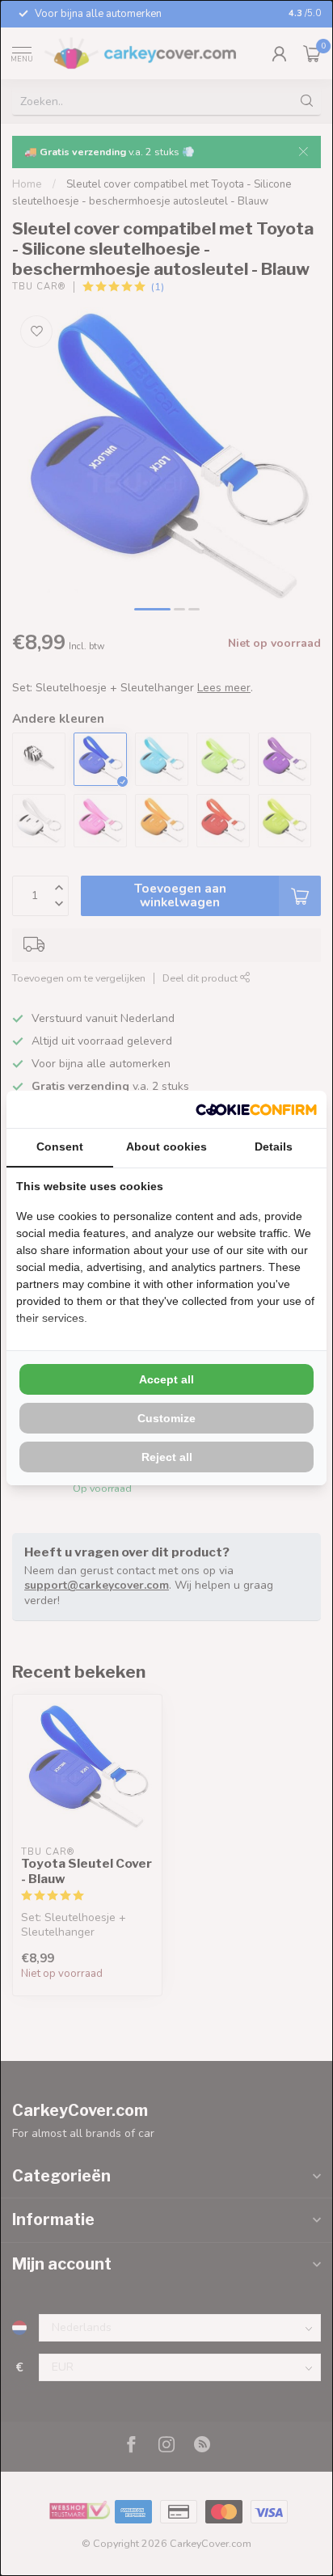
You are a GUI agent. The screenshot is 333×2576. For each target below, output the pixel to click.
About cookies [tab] (166, 1147)
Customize (166, 1418)
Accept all (166, 1379)
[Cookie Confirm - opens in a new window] (256, 1109)
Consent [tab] (60, 1147)
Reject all (167, 1457)
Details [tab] (274, 1147)
